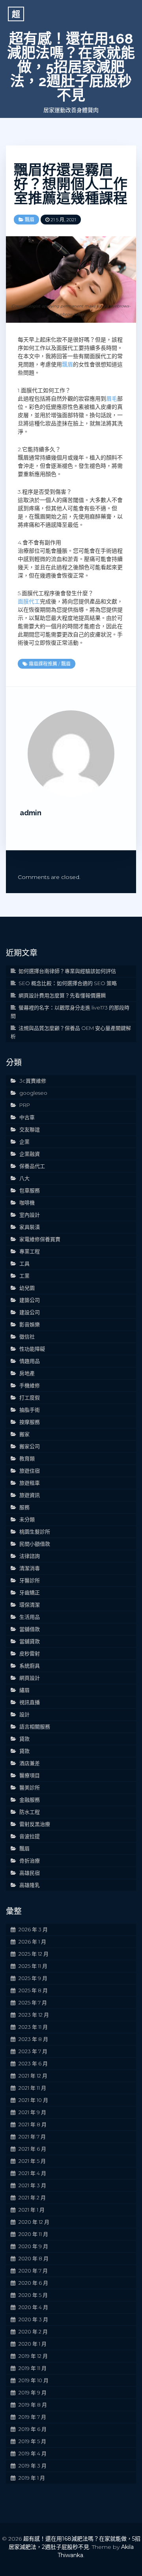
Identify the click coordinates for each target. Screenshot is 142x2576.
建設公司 (30, 1312)
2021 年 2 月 (32, 2197)
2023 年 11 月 (33, 2027)
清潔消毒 (30, 1568)
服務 (24, 1507)
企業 (24, 1142)
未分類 (27, 1519)
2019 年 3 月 (33, 2466)
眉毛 (112, 399)
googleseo (33, 1093)
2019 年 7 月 (32, 2417)
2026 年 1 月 (32, 1942)
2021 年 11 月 (32, 2088)
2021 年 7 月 (32, 2137)
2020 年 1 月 (33, 2344)
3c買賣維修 (33, 1081)
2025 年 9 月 (33, 1978)
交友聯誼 (30, 1129)
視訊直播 (30, 1702)
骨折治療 (30, 1861)
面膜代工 (29, 601)
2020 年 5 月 (33, 2295)
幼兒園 (27, 1288)
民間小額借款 (35, 1544)
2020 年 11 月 (33, 2234)
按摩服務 (30, 1422)
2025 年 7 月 (33, 2002)
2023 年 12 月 (34, 2015)
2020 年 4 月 (33, 2307)
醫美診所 (30, 1787)
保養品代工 (32, 1166)
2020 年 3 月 (33, 2319)
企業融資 (30, 1154)
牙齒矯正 (30, 1592)
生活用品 (30, 1617)
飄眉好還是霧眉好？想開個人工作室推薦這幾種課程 (71, 184)
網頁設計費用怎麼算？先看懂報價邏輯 (62, 995)
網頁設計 (30, 1678)
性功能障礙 (32, 1349)
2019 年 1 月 (32, 2478)
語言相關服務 (35, 1727)
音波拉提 (30, 1836)
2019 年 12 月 (33, 2356)
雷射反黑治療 (35, 1824)
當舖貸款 (30, 1641)
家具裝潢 (30, 1227)
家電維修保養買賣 (40, 1239)
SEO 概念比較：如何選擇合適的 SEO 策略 (68, 983)
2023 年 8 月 (33, 2039)
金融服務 (30, 1800)
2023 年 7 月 (33, 2051)
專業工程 (30, 1251)
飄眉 (30, 220)
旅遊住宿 (30, 1471)
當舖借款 (30, 1629)
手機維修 (30, 1385)
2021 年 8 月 (33, 2124)
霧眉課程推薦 (43, 664)
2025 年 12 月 (34, 1954)
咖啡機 (27, 1203)
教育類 (27, 1458)
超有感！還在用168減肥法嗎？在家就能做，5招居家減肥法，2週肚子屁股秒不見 (71, 67)
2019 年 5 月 (32, 2441)
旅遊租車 (30, 1483)
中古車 (27, 1117)
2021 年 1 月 (32, 2210)
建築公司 (30, 1300)
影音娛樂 (30, 1324)
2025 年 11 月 (33, 1966)
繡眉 (24, 1690)
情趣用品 (30, 1361)
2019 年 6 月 (33, 2429)
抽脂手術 (30, 1410)
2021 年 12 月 (33, 2076)
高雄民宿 (30, 1873)
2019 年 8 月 (33, 2405)
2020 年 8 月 (34, 2258)
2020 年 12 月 (34, 2222)
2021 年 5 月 (32, 2161)
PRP (25, 1105)
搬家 (24, 1434)
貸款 (24, 1739)
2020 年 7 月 (33, 2271)
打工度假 (30, 1397)
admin (31, 813)
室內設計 (30, 1215)
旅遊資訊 (30, 1495)
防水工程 (30, 1812)
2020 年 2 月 (33, 2331)
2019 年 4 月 (33, 2453)
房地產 (27, 1373)
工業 (24, 1276)
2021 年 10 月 (33, 2100)
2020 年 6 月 (33, 2283)
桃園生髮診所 (35, 1532)
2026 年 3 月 (33, 1929)
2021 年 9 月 (32, 2112)
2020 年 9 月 (33, 2246)
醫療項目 (30, 1775)
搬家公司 (30, 1446)
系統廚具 (30, 1666)
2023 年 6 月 (33, 2063)
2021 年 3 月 (32, 2185)
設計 (24, 1714)
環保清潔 (30, 1605)
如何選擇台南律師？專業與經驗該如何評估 (67, 971)
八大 (24, 1178)
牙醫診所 (30, 1580)
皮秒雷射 (30, 1653)
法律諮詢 (30, 1556)
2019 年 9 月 (33, 2392)
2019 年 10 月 (34, 2380)
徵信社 (27, 1337)
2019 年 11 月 (33, 2368)
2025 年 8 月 (33, 1990)
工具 (24, 1263)
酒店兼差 (30, 1763)
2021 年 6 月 (32, 2149)
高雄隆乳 (30, 1885)
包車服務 (30, 1190)
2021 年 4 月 (32, 2173)
